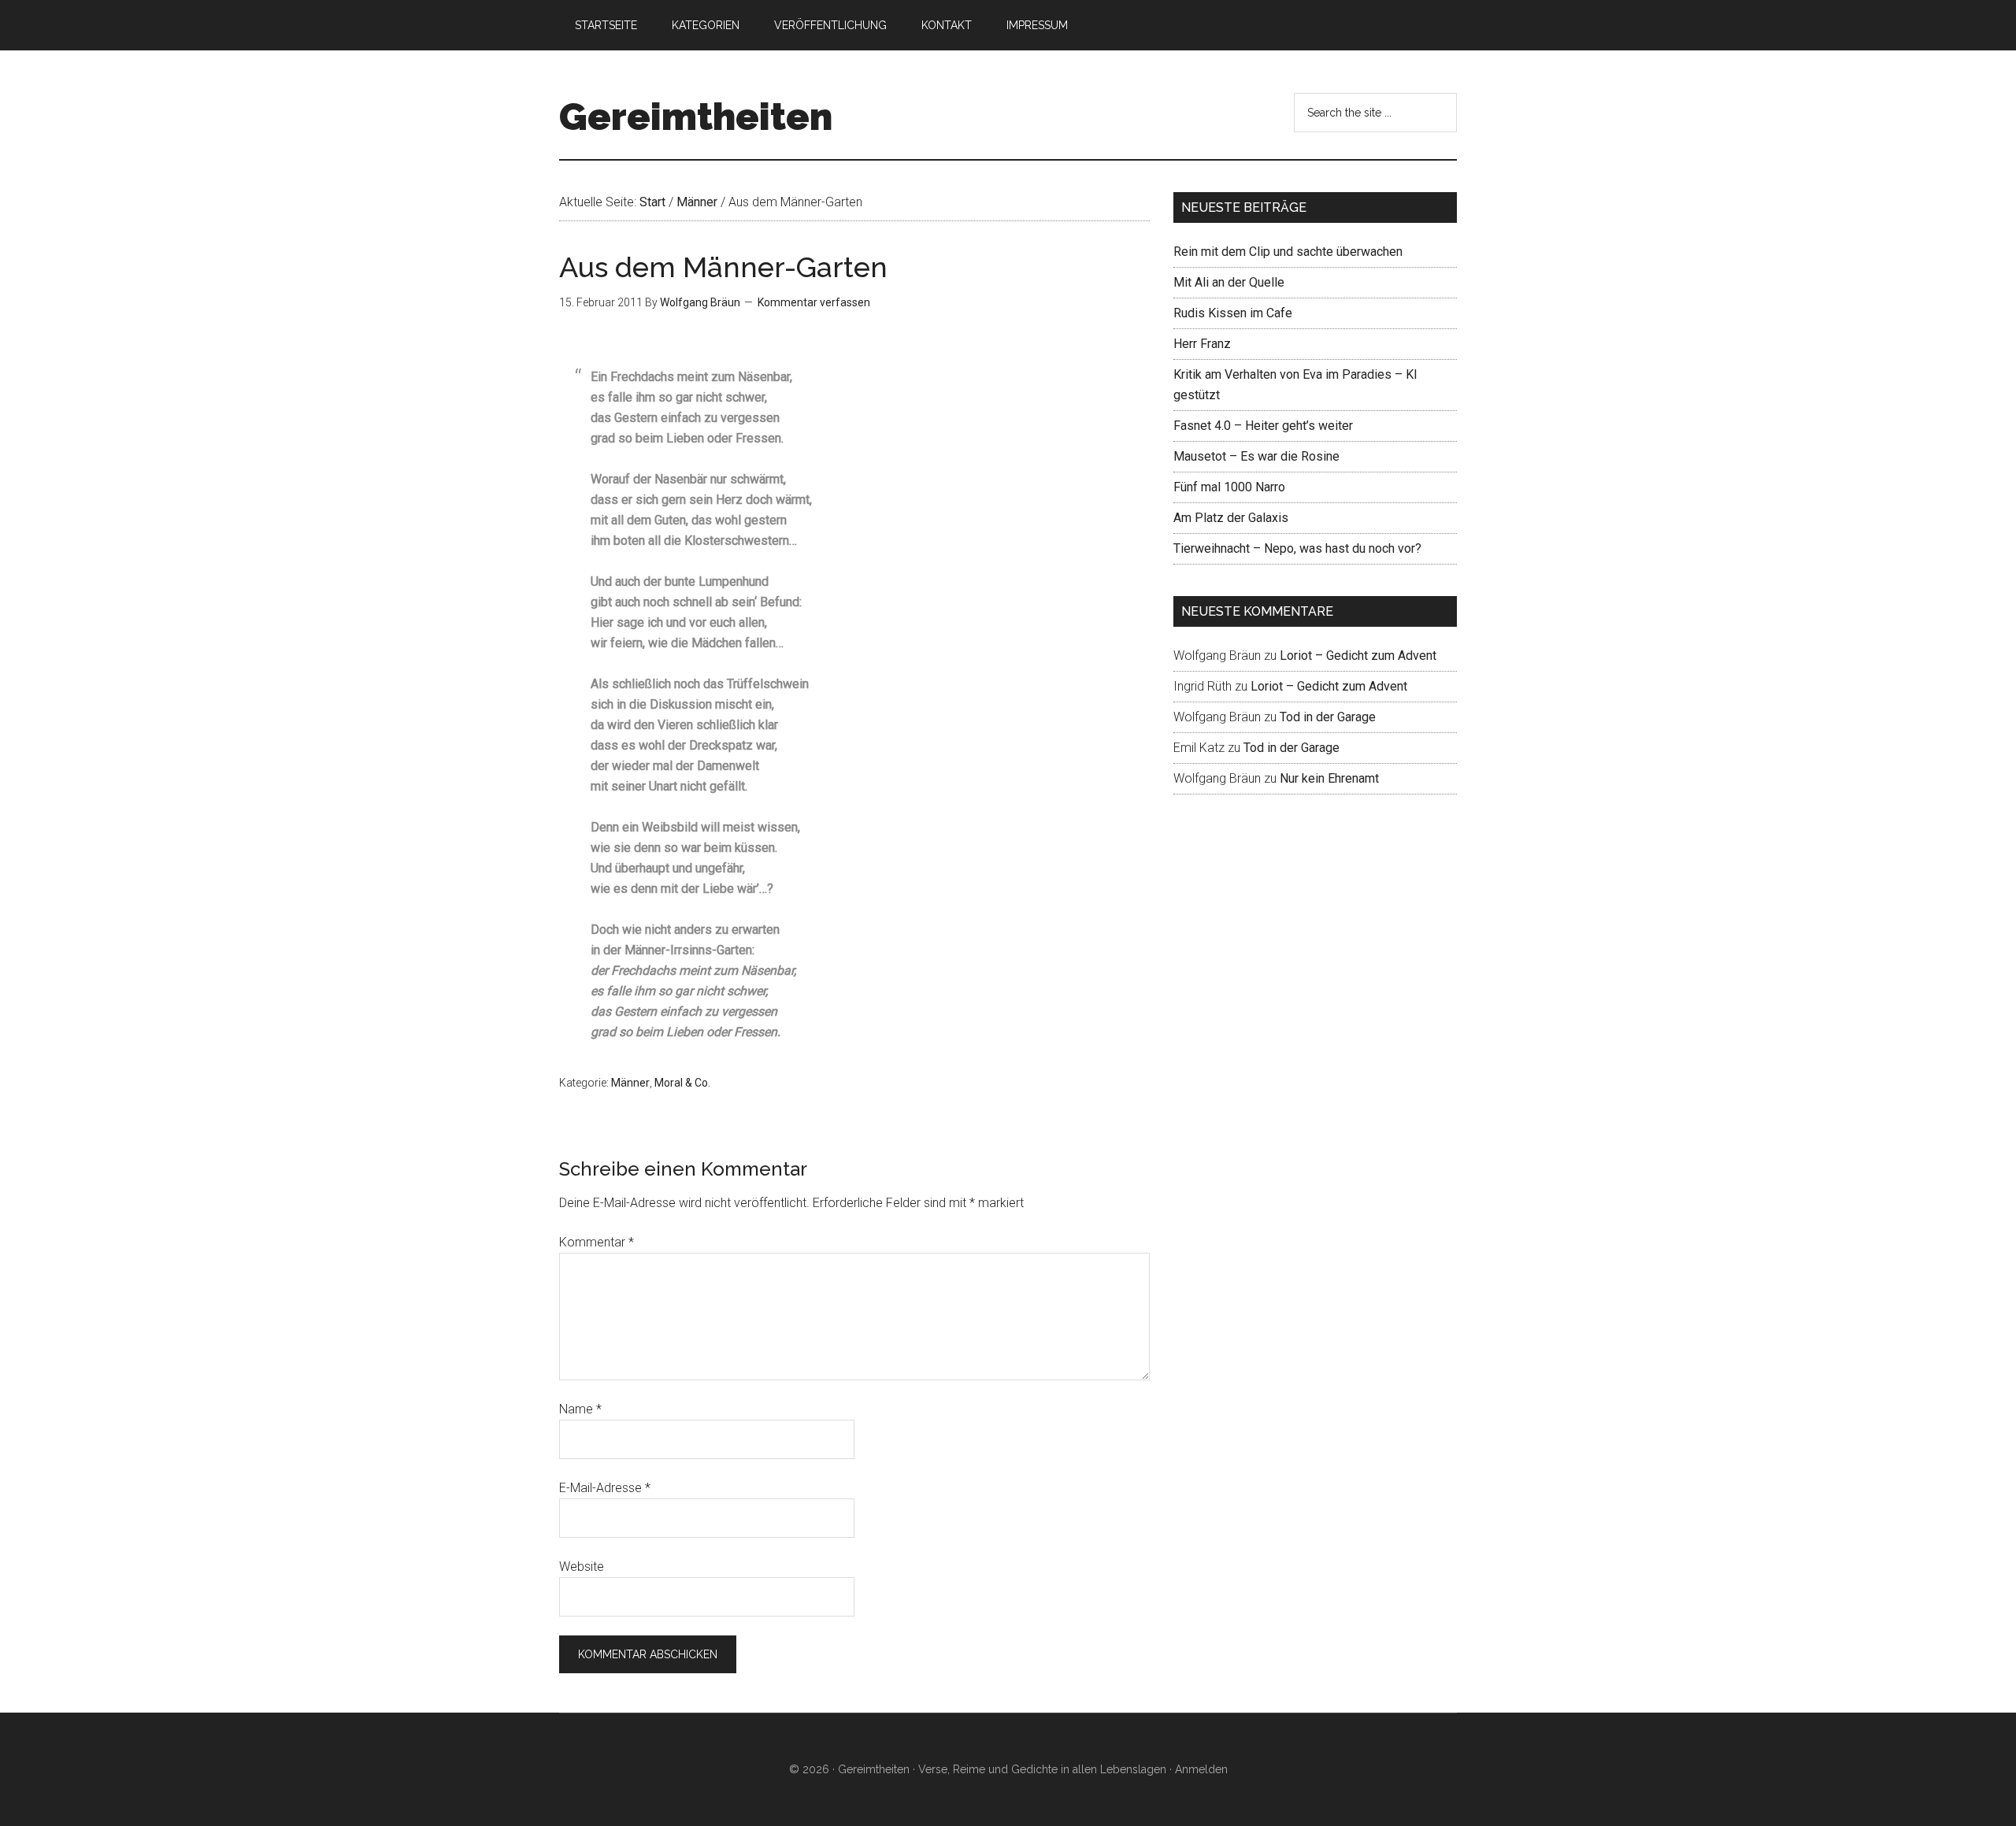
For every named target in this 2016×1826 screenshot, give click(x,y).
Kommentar (597, 1242)
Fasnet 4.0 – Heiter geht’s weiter (1263, 426)
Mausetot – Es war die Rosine (1256, 456)
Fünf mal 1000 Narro (1229, 487)
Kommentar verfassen (814, 302)
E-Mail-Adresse (605, 1488)
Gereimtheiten (696, 117)
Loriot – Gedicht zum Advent (1358, 656)
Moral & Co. (682, 1083)
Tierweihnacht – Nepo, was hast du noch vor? (1297, 548)
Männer (630, 1083)
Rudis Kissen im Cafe (1233, 313)
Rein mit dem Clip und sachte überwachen (1288, 252)
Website (582, 1567)
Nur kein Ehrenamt (1329, 778)
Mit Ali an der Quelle (1229, 282)
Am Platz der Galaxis (1231, 518)
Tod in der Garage (1328, 717)
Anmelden (1201, 1769)
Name (580, 1409)
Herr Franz (1202, 344)
